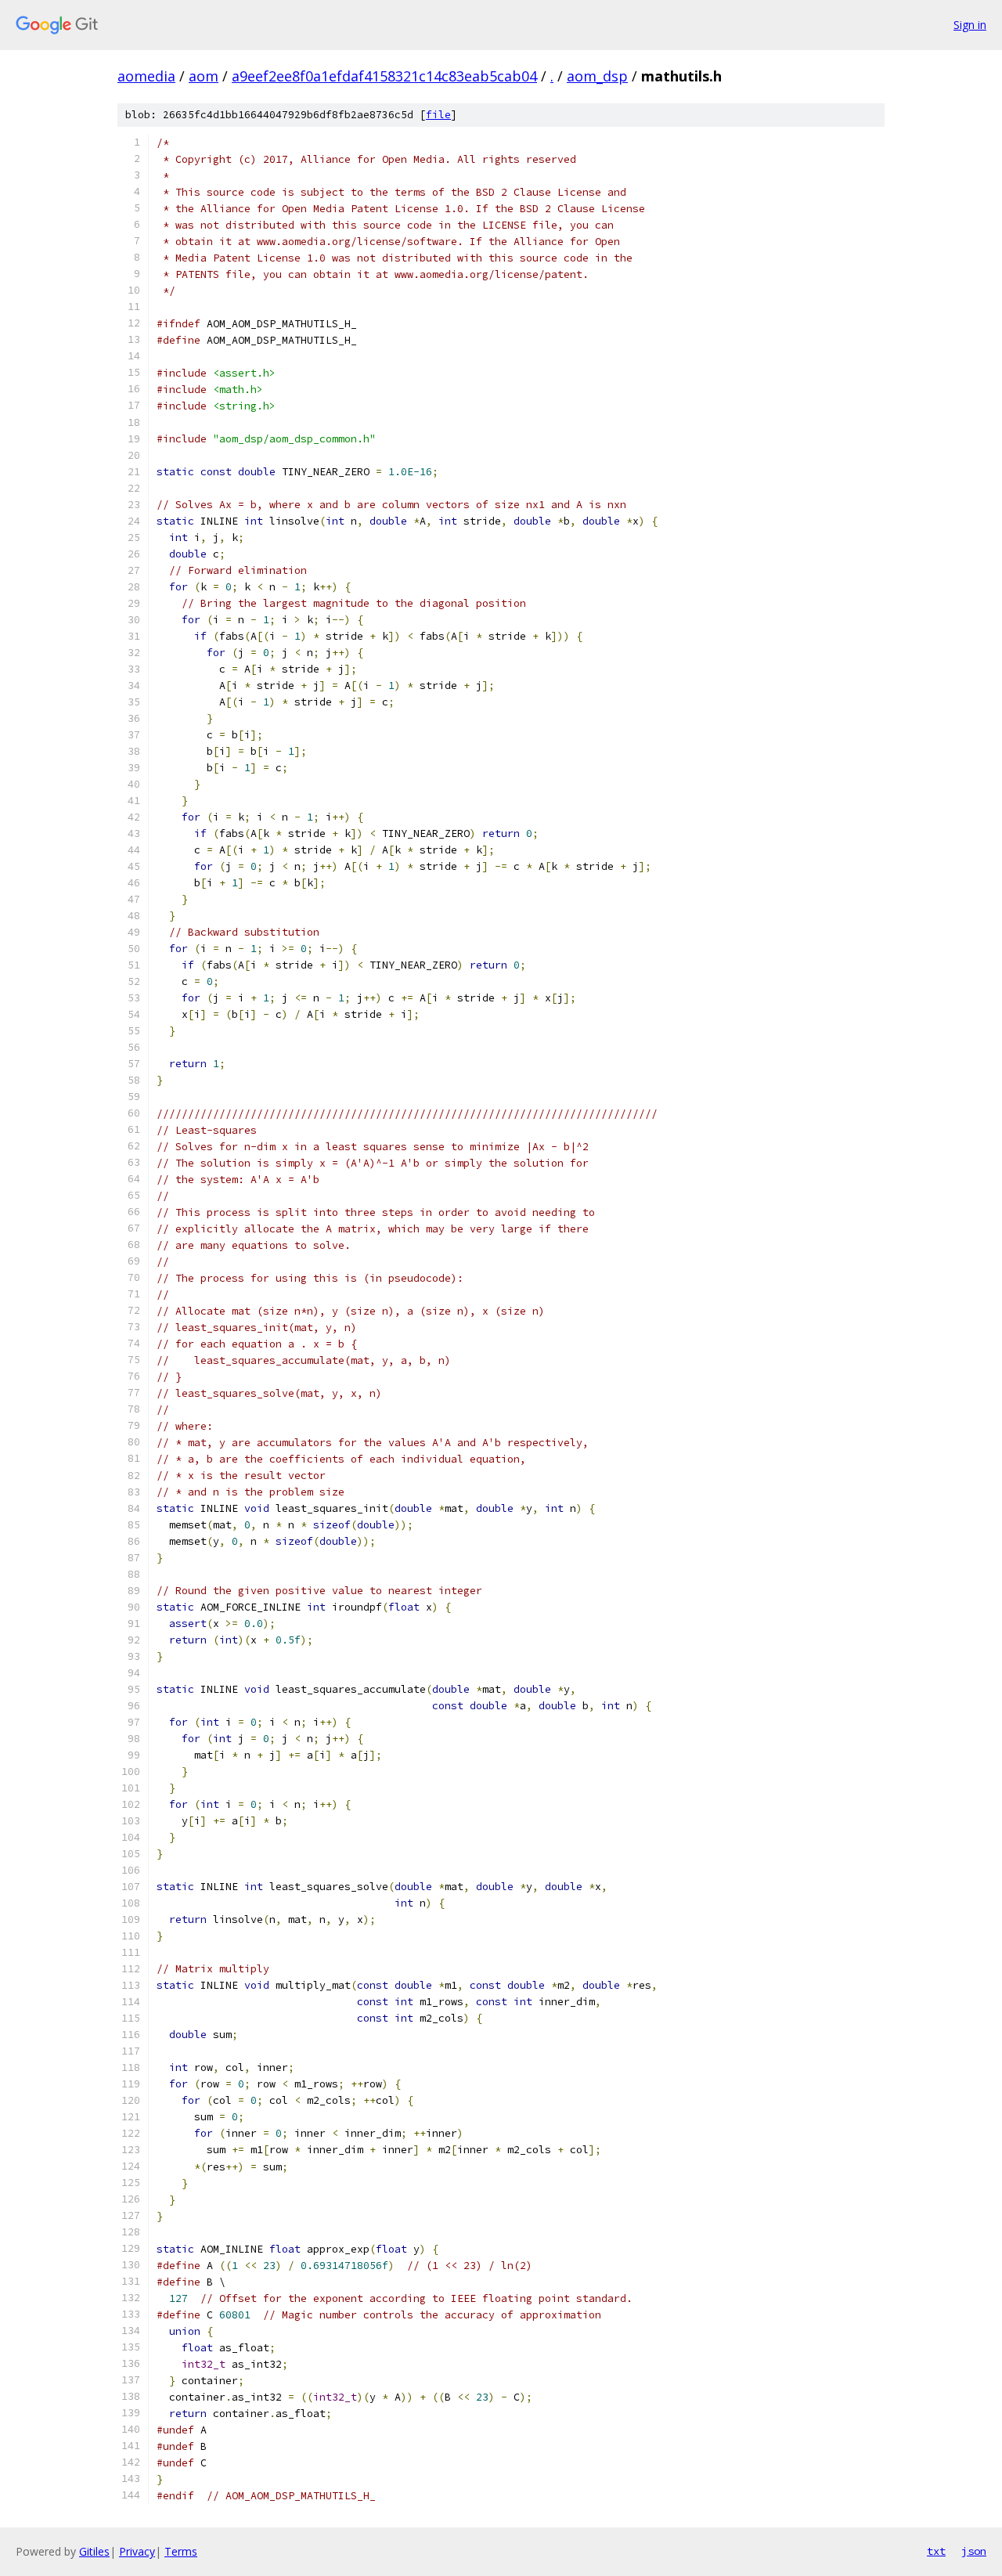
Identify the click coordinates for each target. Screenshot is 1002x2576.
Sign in (970, 25)
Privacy (137, 2551)
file (438, 115)
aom (204, 76)
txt (936, 2551)
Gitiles (94, 2551)
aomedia (146, 76)
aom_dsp (597, 76)
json (974, 2551)
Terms (181, 2551)
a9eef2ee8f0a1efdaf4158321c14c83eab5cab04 (384, 76)
